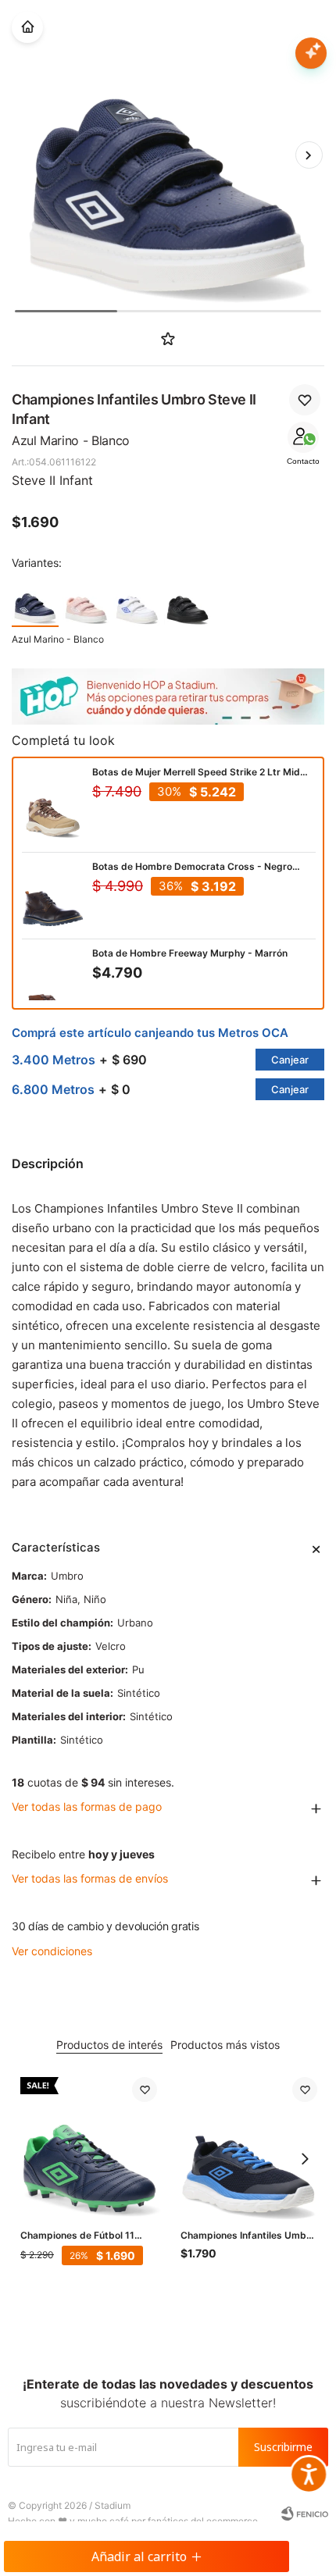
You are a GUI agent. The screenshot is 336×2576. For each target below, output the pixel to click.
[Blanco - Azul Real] (137, 602)
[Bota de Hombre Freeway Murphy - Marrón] (53, 990)
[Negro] (188, 602)
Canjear (290, 1060)
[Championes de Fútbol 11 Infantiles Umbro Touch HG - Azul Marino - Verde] (89, 2145)
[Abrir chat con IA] (311, 53)
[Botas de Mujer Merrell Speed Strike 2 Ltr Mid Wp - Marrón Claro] (53, 809)
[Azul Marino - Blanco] (35, 602)
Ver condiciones (52, 1951)
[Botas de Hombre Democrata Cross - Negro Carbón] (53, 896)
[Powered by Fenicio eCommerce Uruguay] (305, 2514)
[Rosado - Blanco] (86, 602)
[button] (309, 155)
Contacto (303, 461)
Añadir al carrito (139, 2556)
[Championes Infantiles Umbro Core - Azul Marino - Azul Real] (249, 2145)
